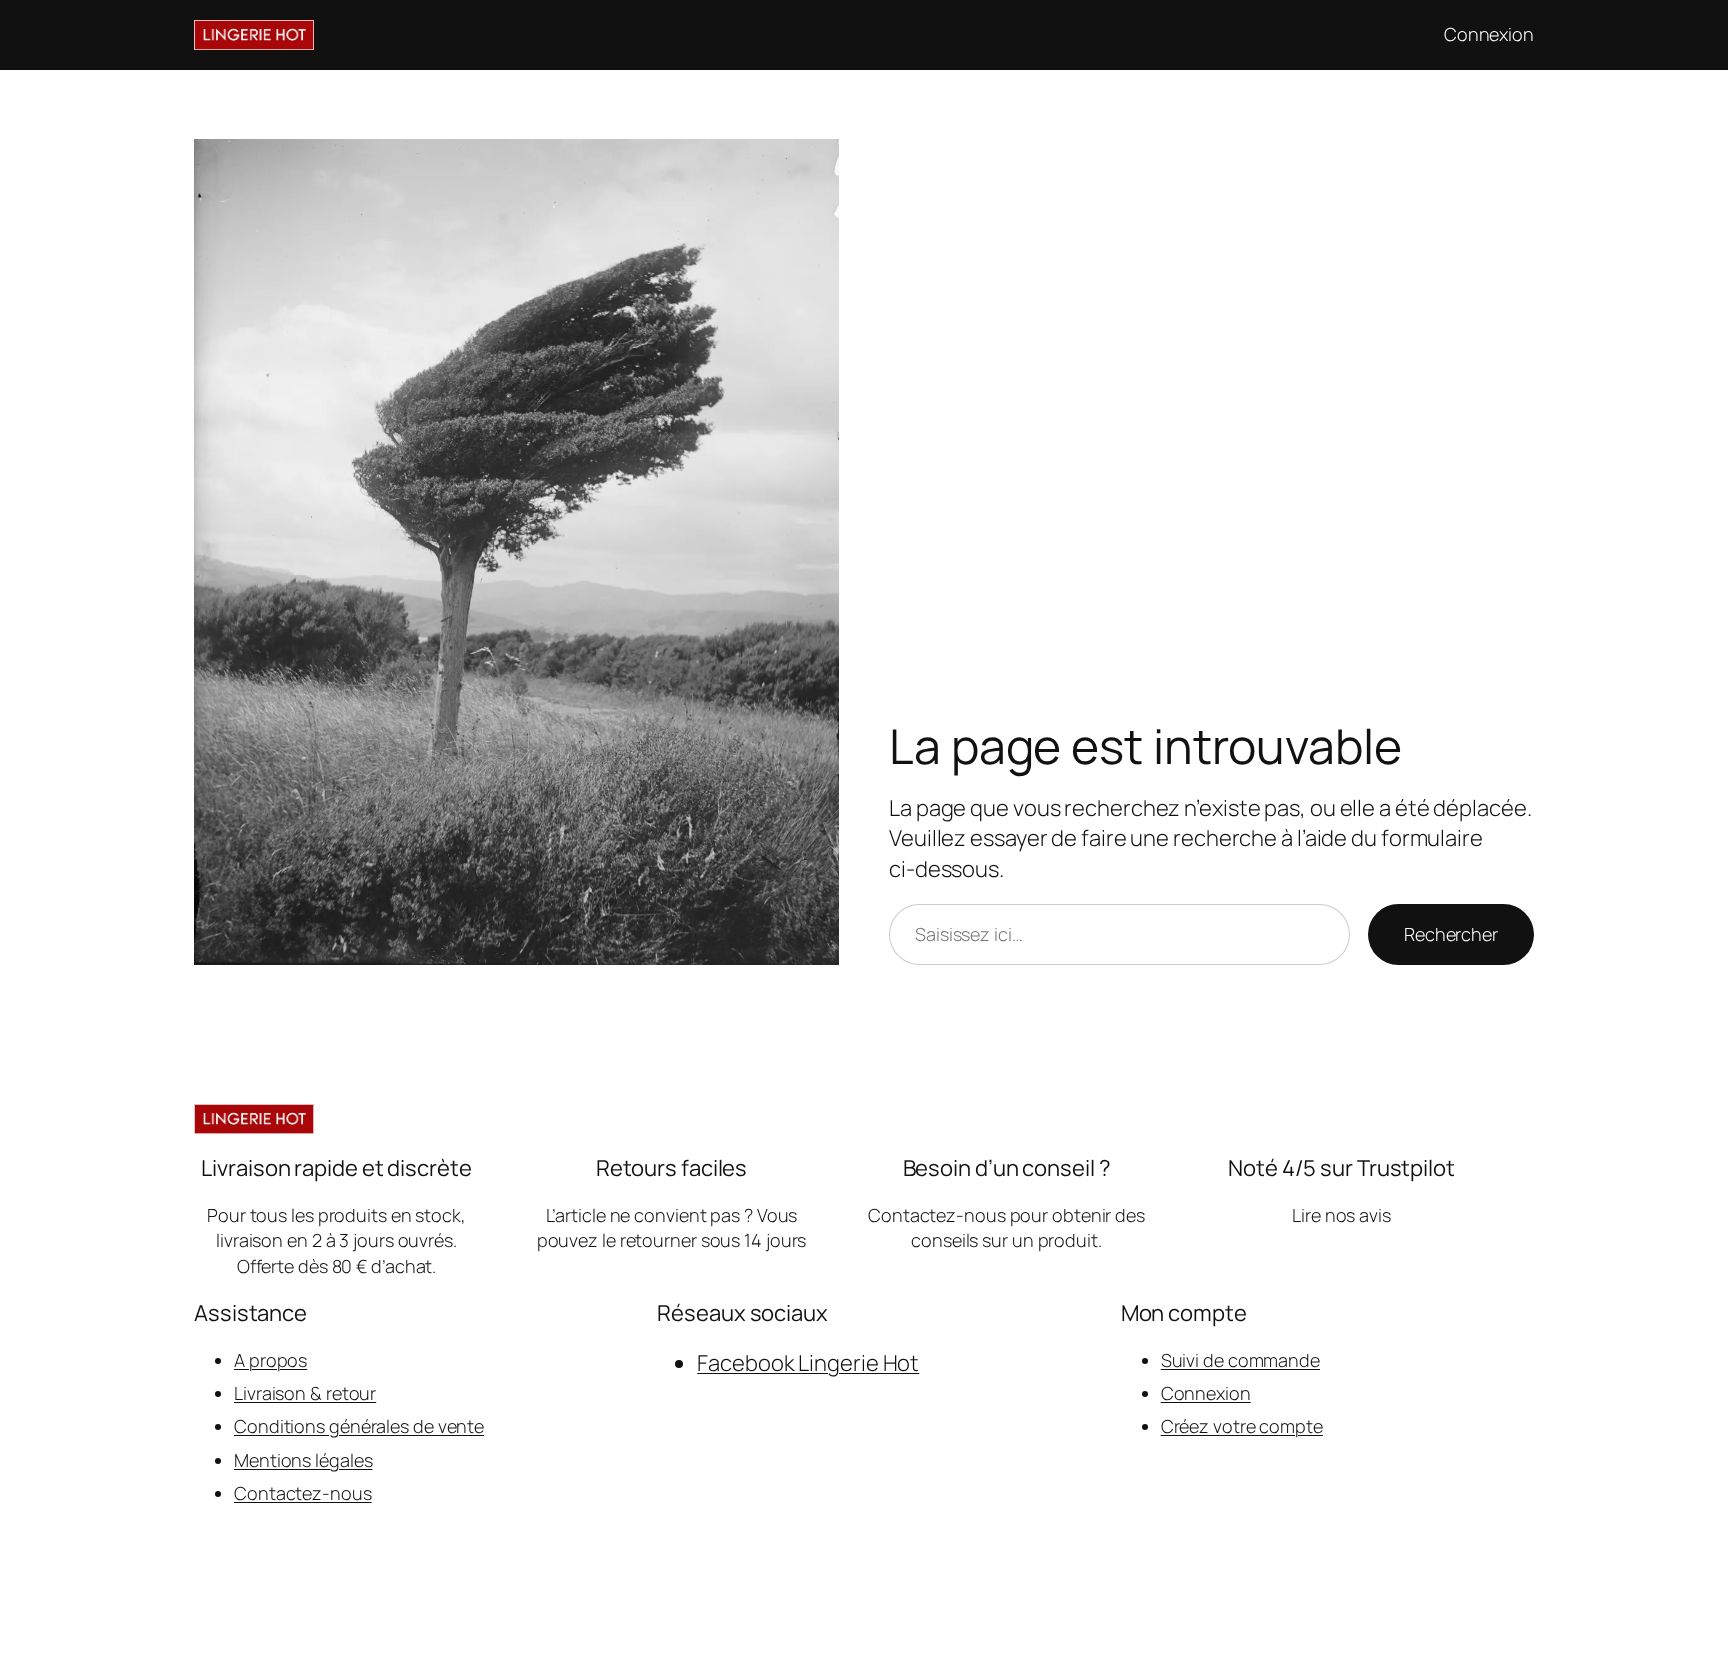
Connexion (1206, 1393)
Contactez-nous (303, 1493)
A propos (270, 1360)
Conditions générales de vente (359, 1426)
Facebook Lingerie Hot (808, 1363)
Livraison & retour (305, 1393)
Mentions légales (303, 1460)
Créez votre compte (1242, 1426)
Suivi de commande (1240, 1360)
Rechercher (1451, 934)
